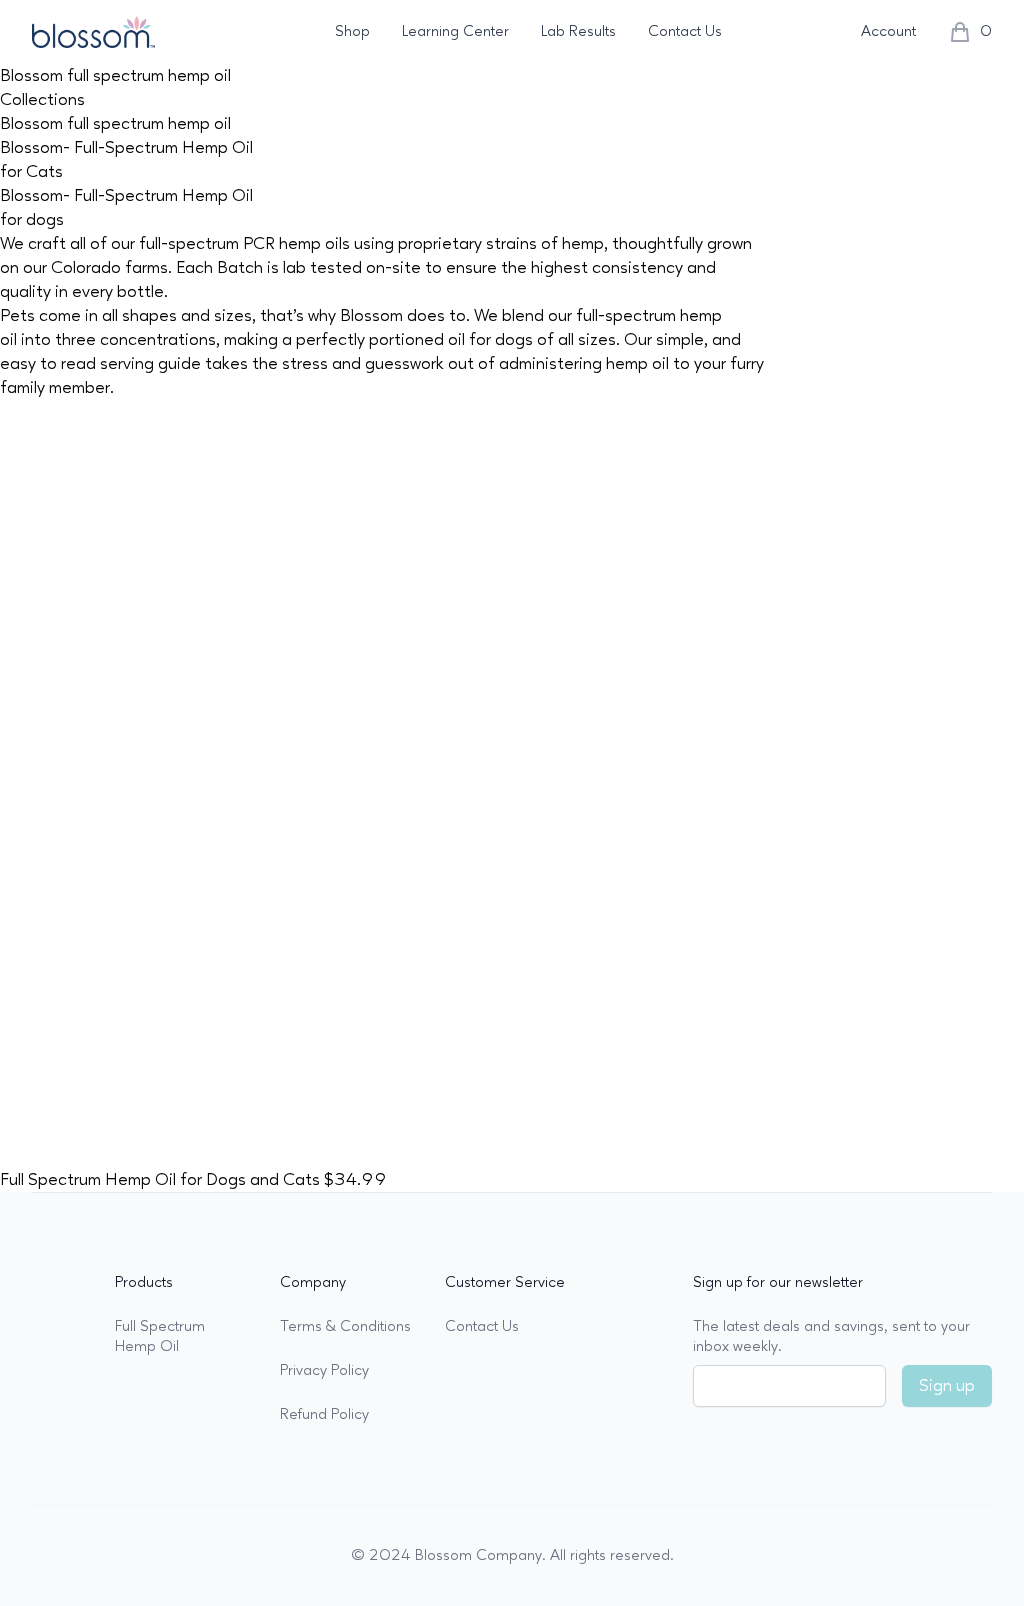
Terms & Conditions (345, 1326)
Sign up (947, 1385)
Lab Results (578, 31)
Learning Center (455, 31)
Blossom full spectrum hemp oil (115, 123)
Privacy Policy (324, 1370)
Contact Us (685, 31)
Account (888, 31)
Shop (352, 31)
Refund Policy (324, 1414)
